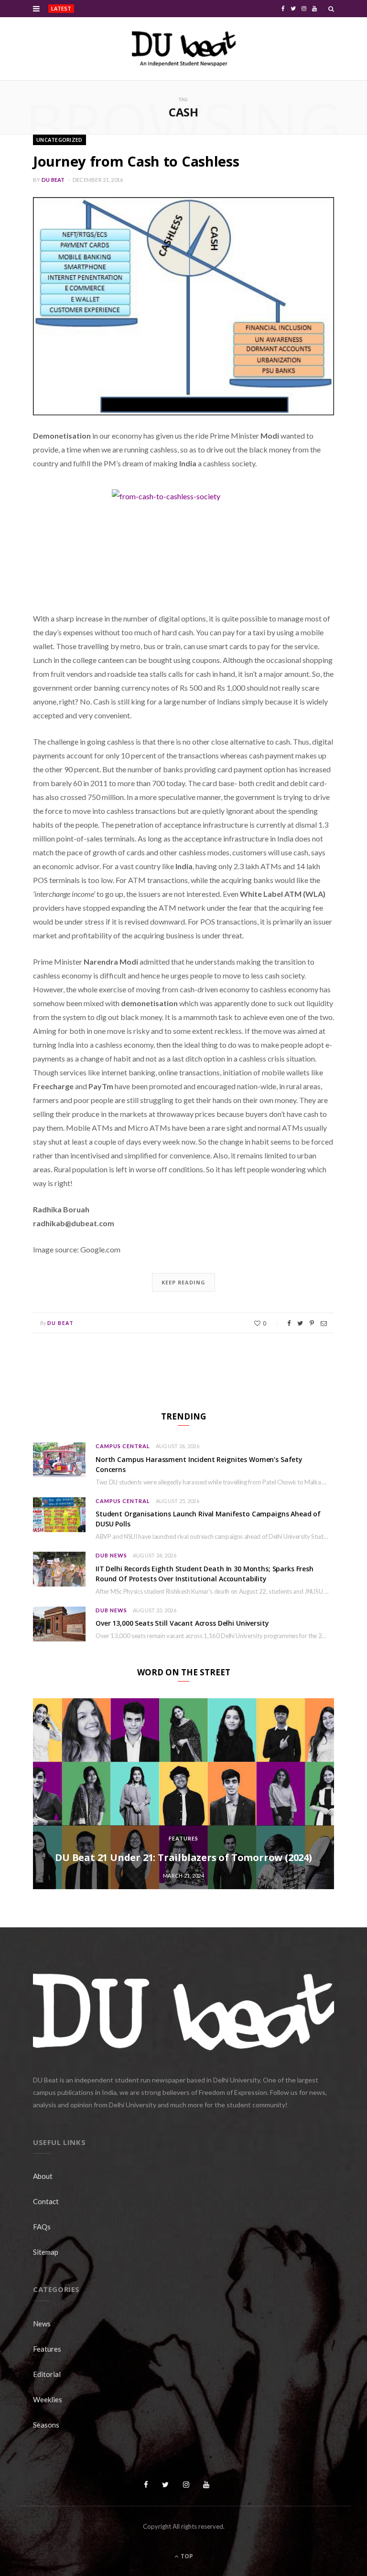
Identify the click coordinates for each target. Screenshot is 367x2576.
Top (186, 2556)
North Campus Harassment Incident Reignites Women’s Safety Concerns (141, 9)
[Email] (324, 1323)
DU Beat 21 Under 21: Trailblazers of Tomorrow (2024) (183, 1857)
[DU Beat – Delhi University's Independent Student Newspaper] (183, 49)
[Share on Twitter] (300, 1323)
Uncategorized (59, 140)
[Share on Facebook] (289, 1323)
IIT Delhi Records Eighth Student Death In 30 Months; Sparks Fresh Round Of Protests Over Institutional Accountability (205, 1574)
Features (183, 1838)
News (42, 2324)
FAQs (42, 2227)
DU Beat (53, 180)
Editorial (47, 2374)
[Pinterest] (312, 1323)
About (43, 2176)
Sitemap (46, 2252)
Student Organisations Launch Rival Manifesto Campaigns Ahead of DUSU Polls (208, 1519)
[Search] (331, 9)
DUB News (111, 1555)
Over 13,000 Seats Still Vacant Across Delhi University (182, 1623)
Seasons (46, 2425)
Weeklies (48, 2399)
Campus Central (123, 1446)
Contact (46, 2201)
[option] (183, 1794)
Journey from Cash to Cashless (136, 161)
